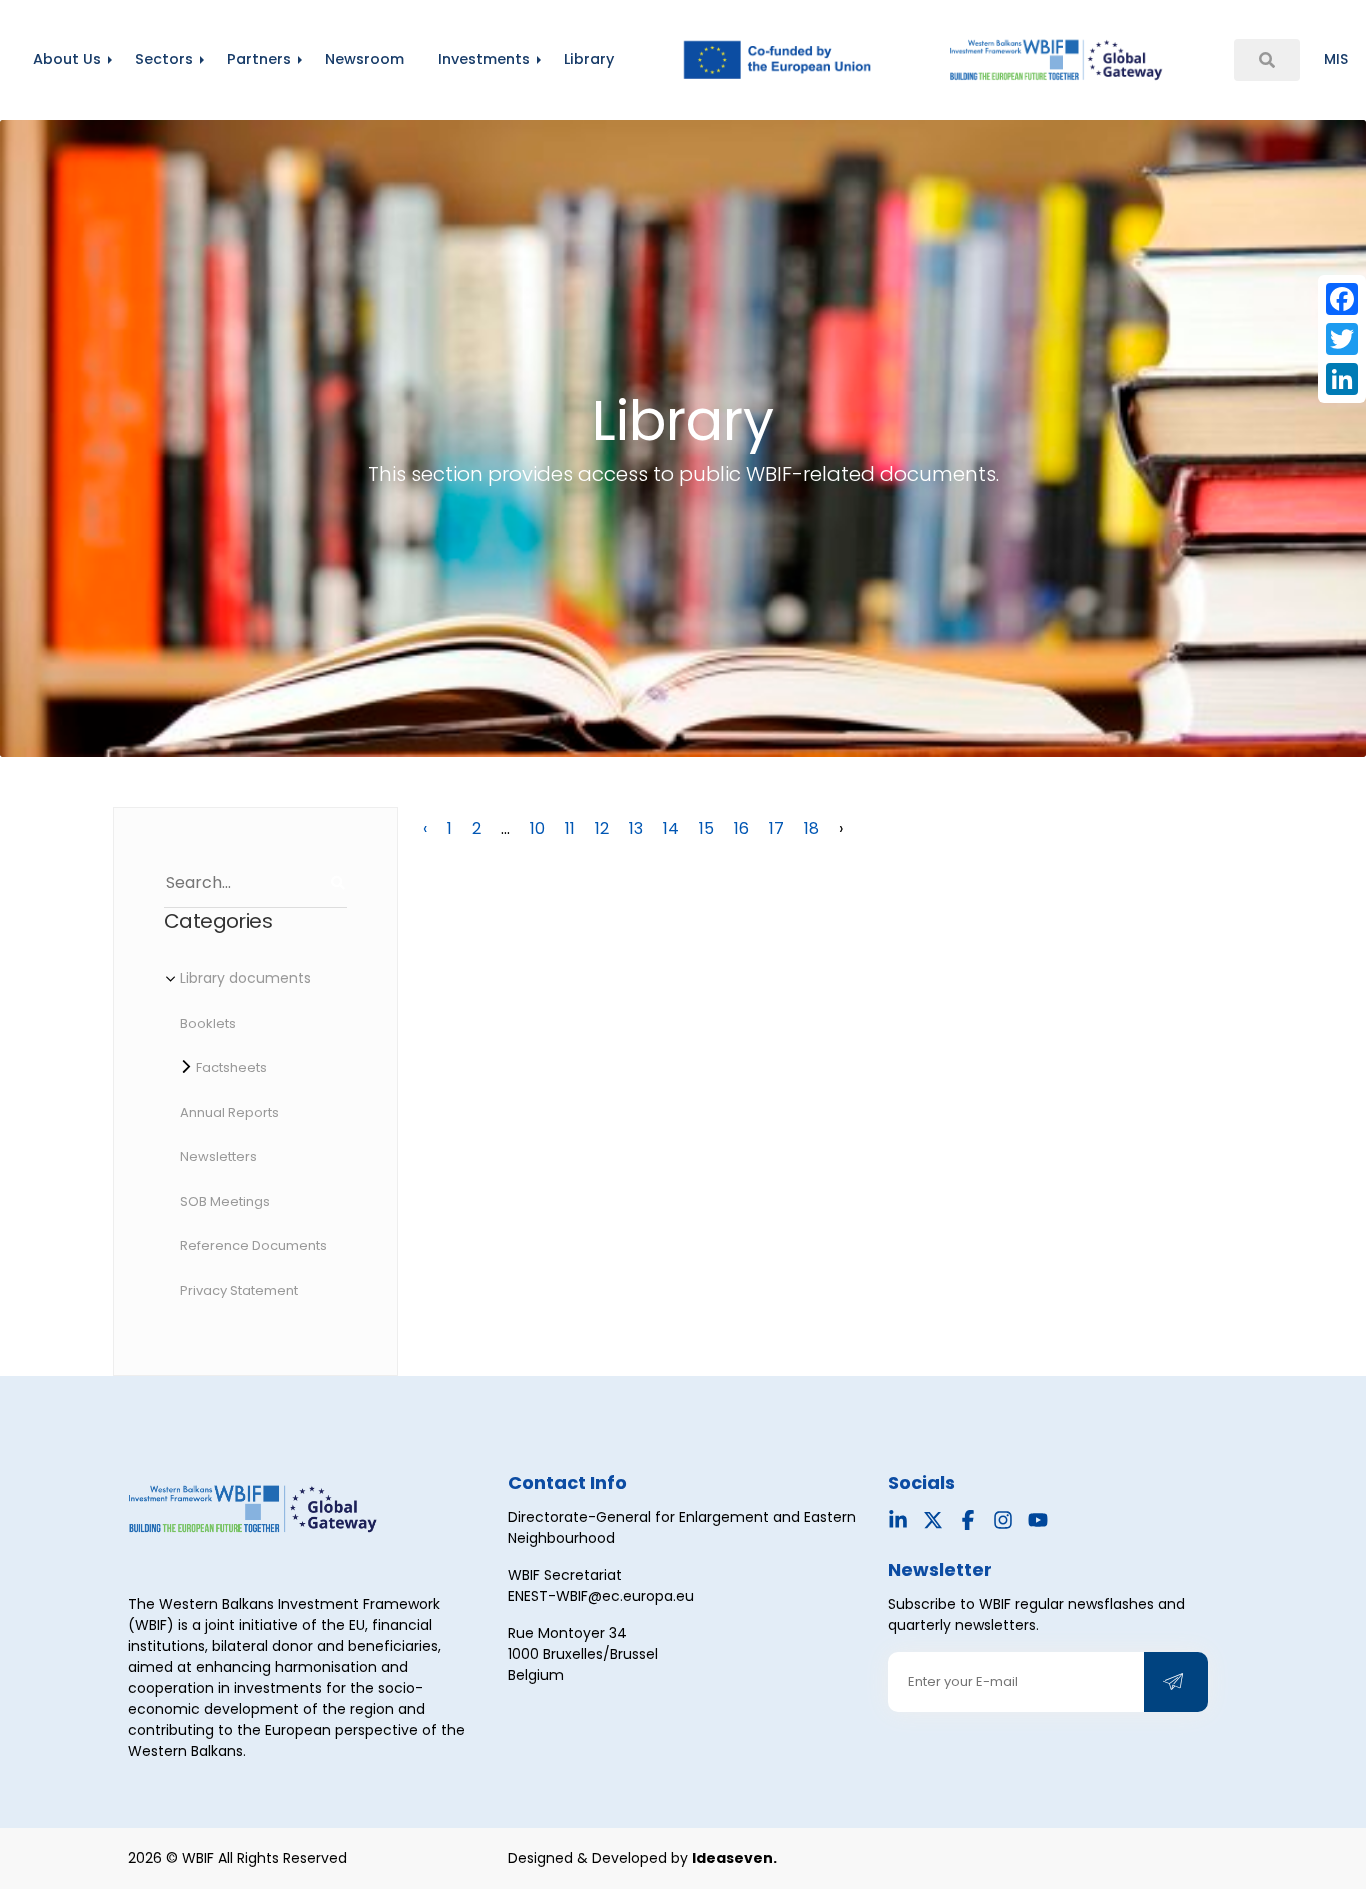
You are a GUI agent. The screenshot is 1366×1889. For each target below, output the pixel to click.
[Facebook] (1342, 299)
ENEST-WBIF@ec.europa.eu (601, 1596)
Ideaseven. (734, 1858)
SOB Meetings (225, 1201)
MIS (1336, 59)
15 (706, 828)
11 (570, 828)
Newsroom (364, 59)
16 (741, 828)
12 (602, 828)
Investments (484, 59)
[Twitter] (1342, 339)
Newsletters (218, 1156)
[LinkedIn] (1342, 379)
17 (776, 828)
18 (811, 828)
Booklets (208, 1023)
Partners (259, 59)
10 (537, 828)
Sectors (164, 59)
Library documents (245, 978)
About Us (67, 59)
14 (671, 828)
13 (636, 828)
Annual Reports (229, 1112)
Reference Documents (253, 1245)
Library (589, 59)
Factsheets (231, 1067)
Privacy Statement (239, 1290)
